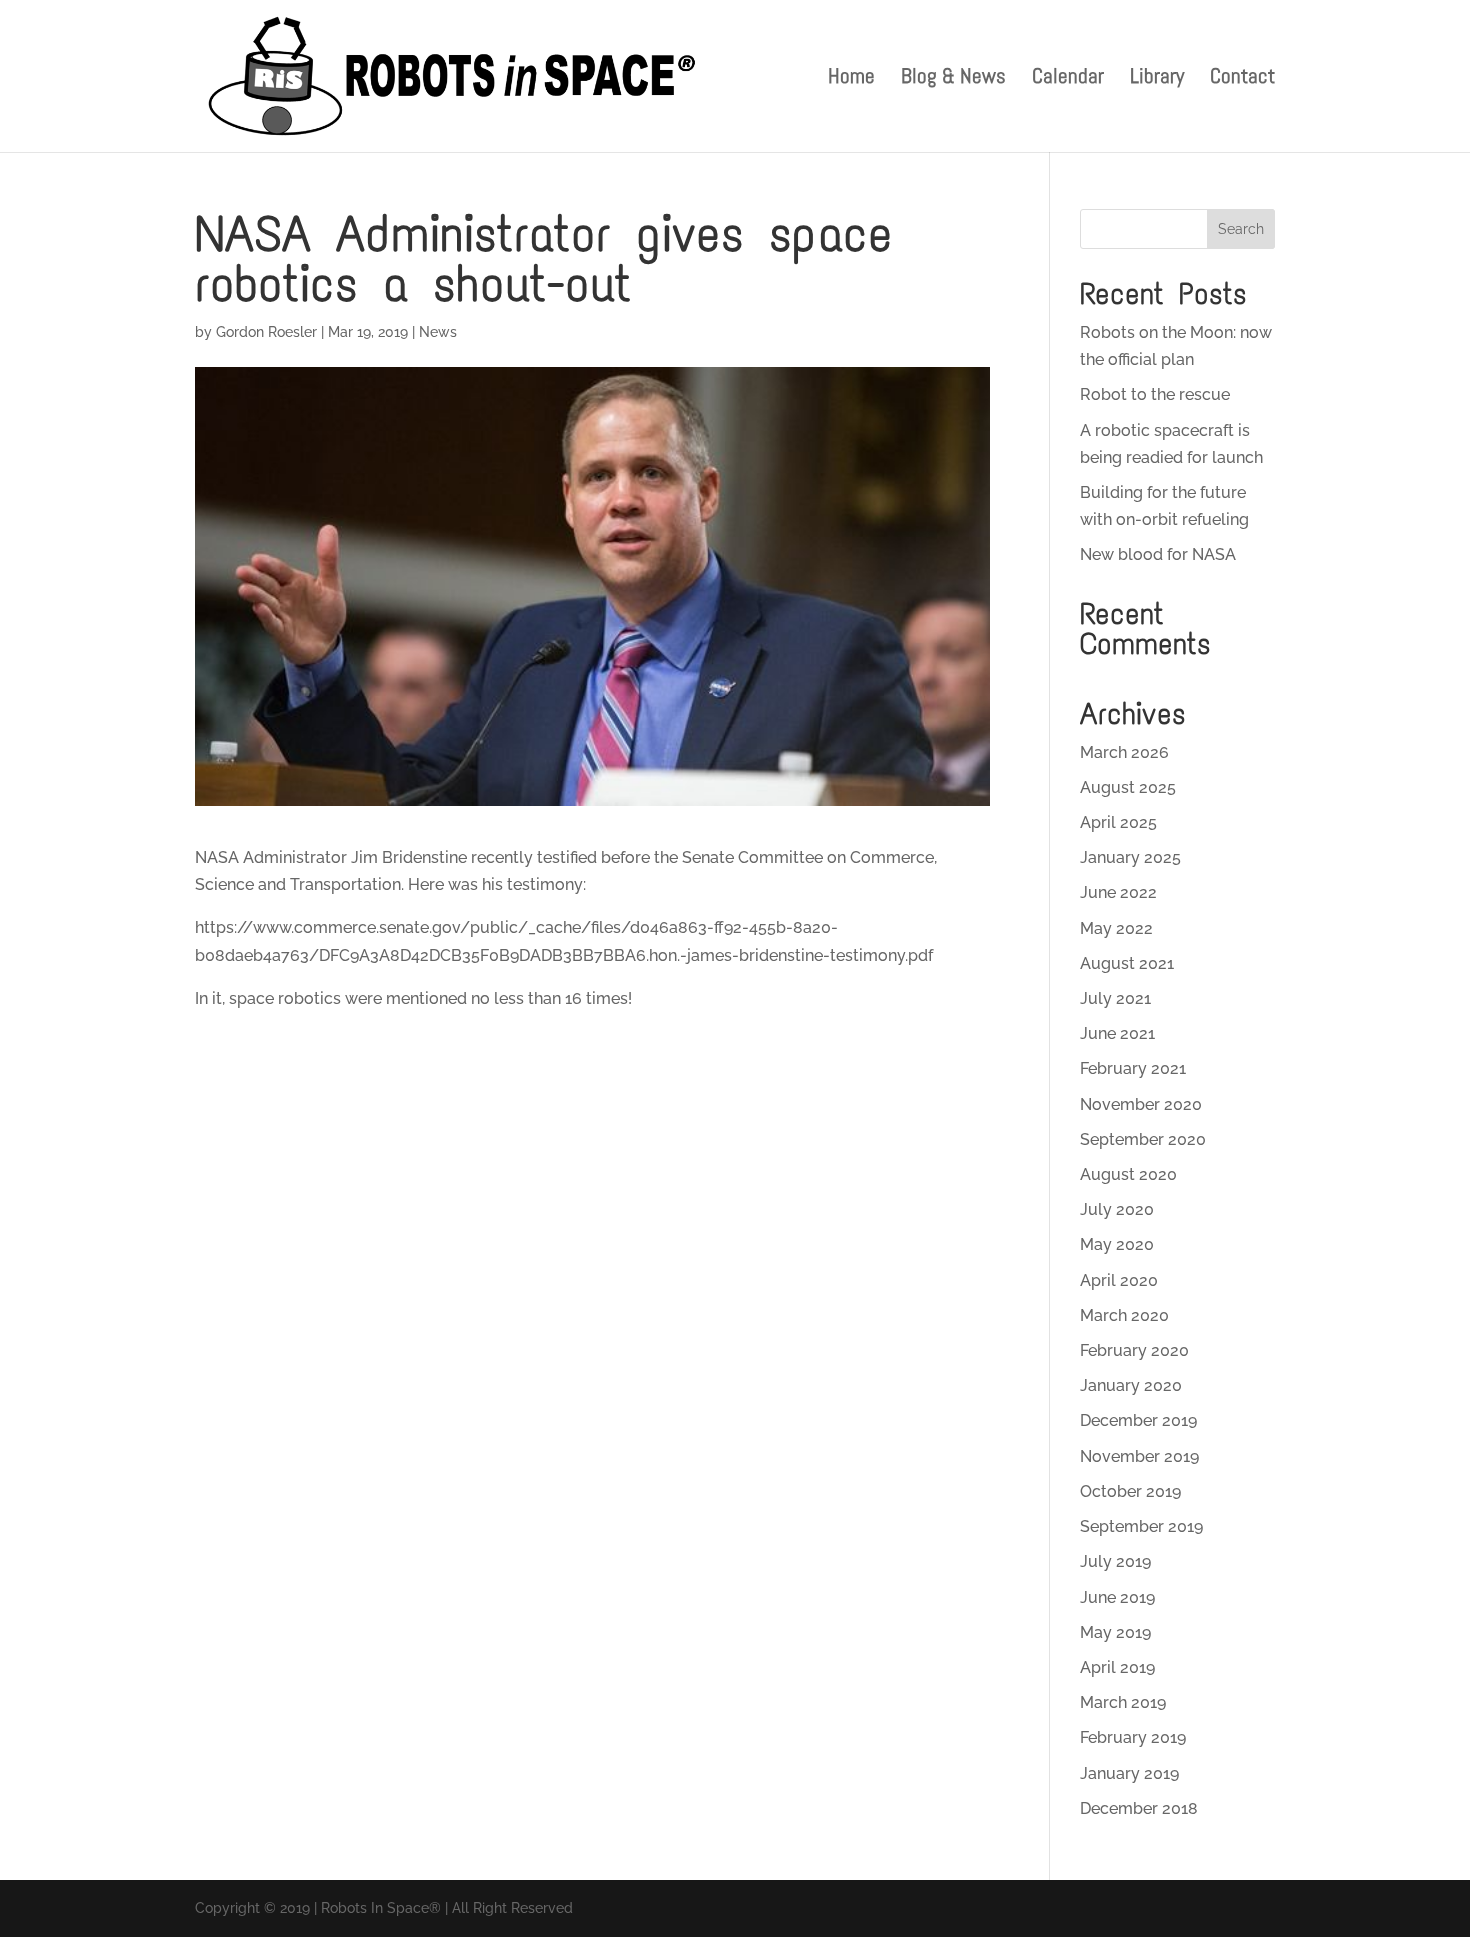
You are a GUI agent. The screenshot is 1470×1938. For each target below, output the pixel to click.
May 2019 (1115, 1632)
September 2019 (1141, 1526)
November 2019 (1139, 1456)
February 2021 (1133, 1068)
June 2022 (1118, 892)
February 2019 (1133, 1737)
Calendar (1068, 79)
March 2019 (1123, 1702)
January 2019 (1129, 1773)
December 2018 (1139, 1808)
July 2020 (1117, 1209)
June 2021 (1117, 1033)
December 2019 (1138, 1420)
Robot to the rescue (1155, 394)
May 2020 (1117, 1244)
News (438, 332)
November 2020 (1141, 1104)
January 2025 (1130, 857)
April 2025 (1118, 822)
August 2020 (1128, 1174)
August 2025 (1128, 787)
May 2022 (1116, 928)
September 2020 (1143, 1139)
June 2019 (1117, 1597)
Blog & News (953, 79)
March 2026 (1124, 752)
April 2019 (1117, 1667)
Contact (1242, 79)
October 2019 (1130, 1491)
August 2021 (1127, 963)
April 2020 (1119, 1280)
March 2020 (1124, 1315)
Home (851, 79)
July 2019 (1115, 1561)
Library (1157, 79)
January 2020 (1131, 1385)
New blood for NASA (1158, 554)
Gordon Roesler (266, 332)
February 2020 (1134, 1350)
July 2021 (1115, 998)
